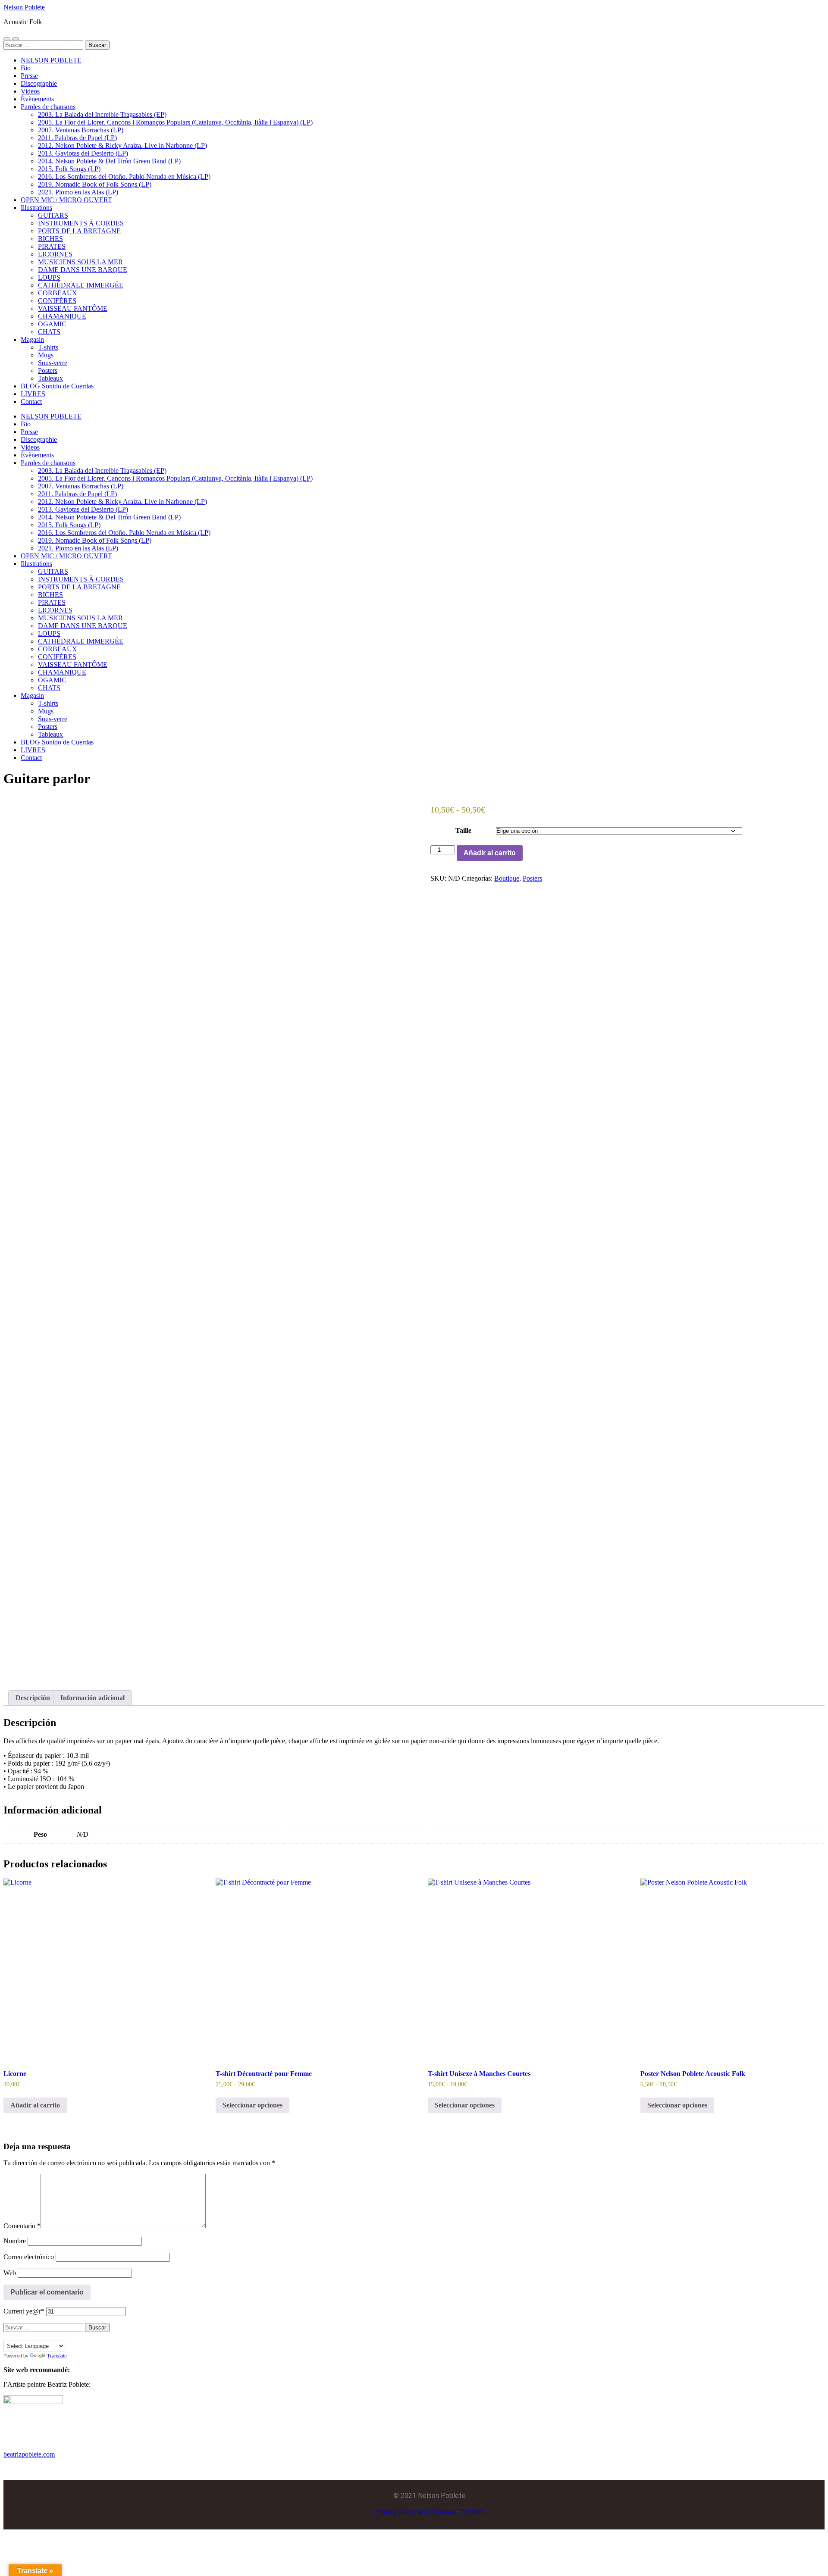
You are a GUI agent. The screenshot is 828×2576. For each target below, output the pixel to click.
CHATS (49, 332)
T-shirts (48, 347)
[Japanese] (42, 2335)
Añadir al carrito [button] (35, 2105)
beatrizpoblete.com (29, 2454)
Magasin (32, 339)
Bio (26, 68)
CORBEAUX (58, 293)
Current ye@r (24, 2311)
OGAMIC (52, 324)
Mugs (46, 355)
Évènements (37, 99)
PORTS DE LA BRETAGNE (79, 231)
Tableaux (50, 378)
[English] (16, 2335)
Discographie (39, 83)
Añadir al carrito (490, 853)
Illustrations (36, 208)
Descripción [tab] (33, 1698)
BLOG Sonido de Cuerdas (57, 386)
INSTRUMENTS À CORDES (81, 223)
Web (10, 2273)
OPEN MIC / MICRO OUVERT (66, 200)
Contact (31, 402)
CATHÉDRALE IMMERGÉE (81, 285)
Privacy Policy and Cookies (415, 2512)
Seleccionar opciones (252, 2105)
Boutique (507, 878)
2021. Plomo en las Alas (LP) (78, 192)
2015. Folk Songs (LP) (69, 169)
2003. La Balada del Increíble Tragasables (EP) (102, 114)
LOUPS (49, 277)
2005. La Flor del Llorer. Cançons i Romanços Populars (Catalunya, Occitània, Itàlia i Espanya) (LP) (175, 122)
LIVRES (33, 394)
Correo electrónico (29, 2257)
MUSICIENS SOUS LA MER (80, 262)
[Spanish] (50, 2335)
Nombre (15, 2241)
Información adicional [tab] (93, 1698)
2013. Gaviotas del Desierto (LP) (83, 153)
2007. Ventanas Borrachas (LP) (81, 130)
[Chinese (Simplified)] (7, 2335)
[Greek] (33, 2335)
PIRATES (52, 246)
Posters (48, 370)
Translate (57, 2356)
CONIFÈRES (57, 301)
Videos (30, 91)
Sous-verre (53, 363)
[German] (25, 2335)
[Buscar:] (44, 45)
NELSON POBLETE (51, 60)
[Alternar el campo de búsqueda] (16, 39)
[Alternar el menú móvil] (7, 39)
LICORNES (55, 254)
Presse (29, 76)
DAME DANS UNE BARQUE (83, 270)
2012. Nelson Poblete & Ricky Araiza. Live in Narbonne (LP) (122, 145)
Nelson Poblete (24, 7)
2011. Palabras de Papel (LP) (77, 138)
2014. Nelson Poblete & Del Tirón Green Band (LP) (109, 161)
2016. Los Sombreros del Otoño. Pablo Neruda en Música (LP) (124, 177)
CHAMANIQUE (62, 316)
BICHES (50, 239)
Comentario (22, 2226)
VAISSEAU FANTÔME (73, 308)
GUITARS (53, 215)
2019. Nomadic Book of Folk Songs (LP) (95, 184)
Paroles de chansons (48, 107)
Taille (463, 830)
